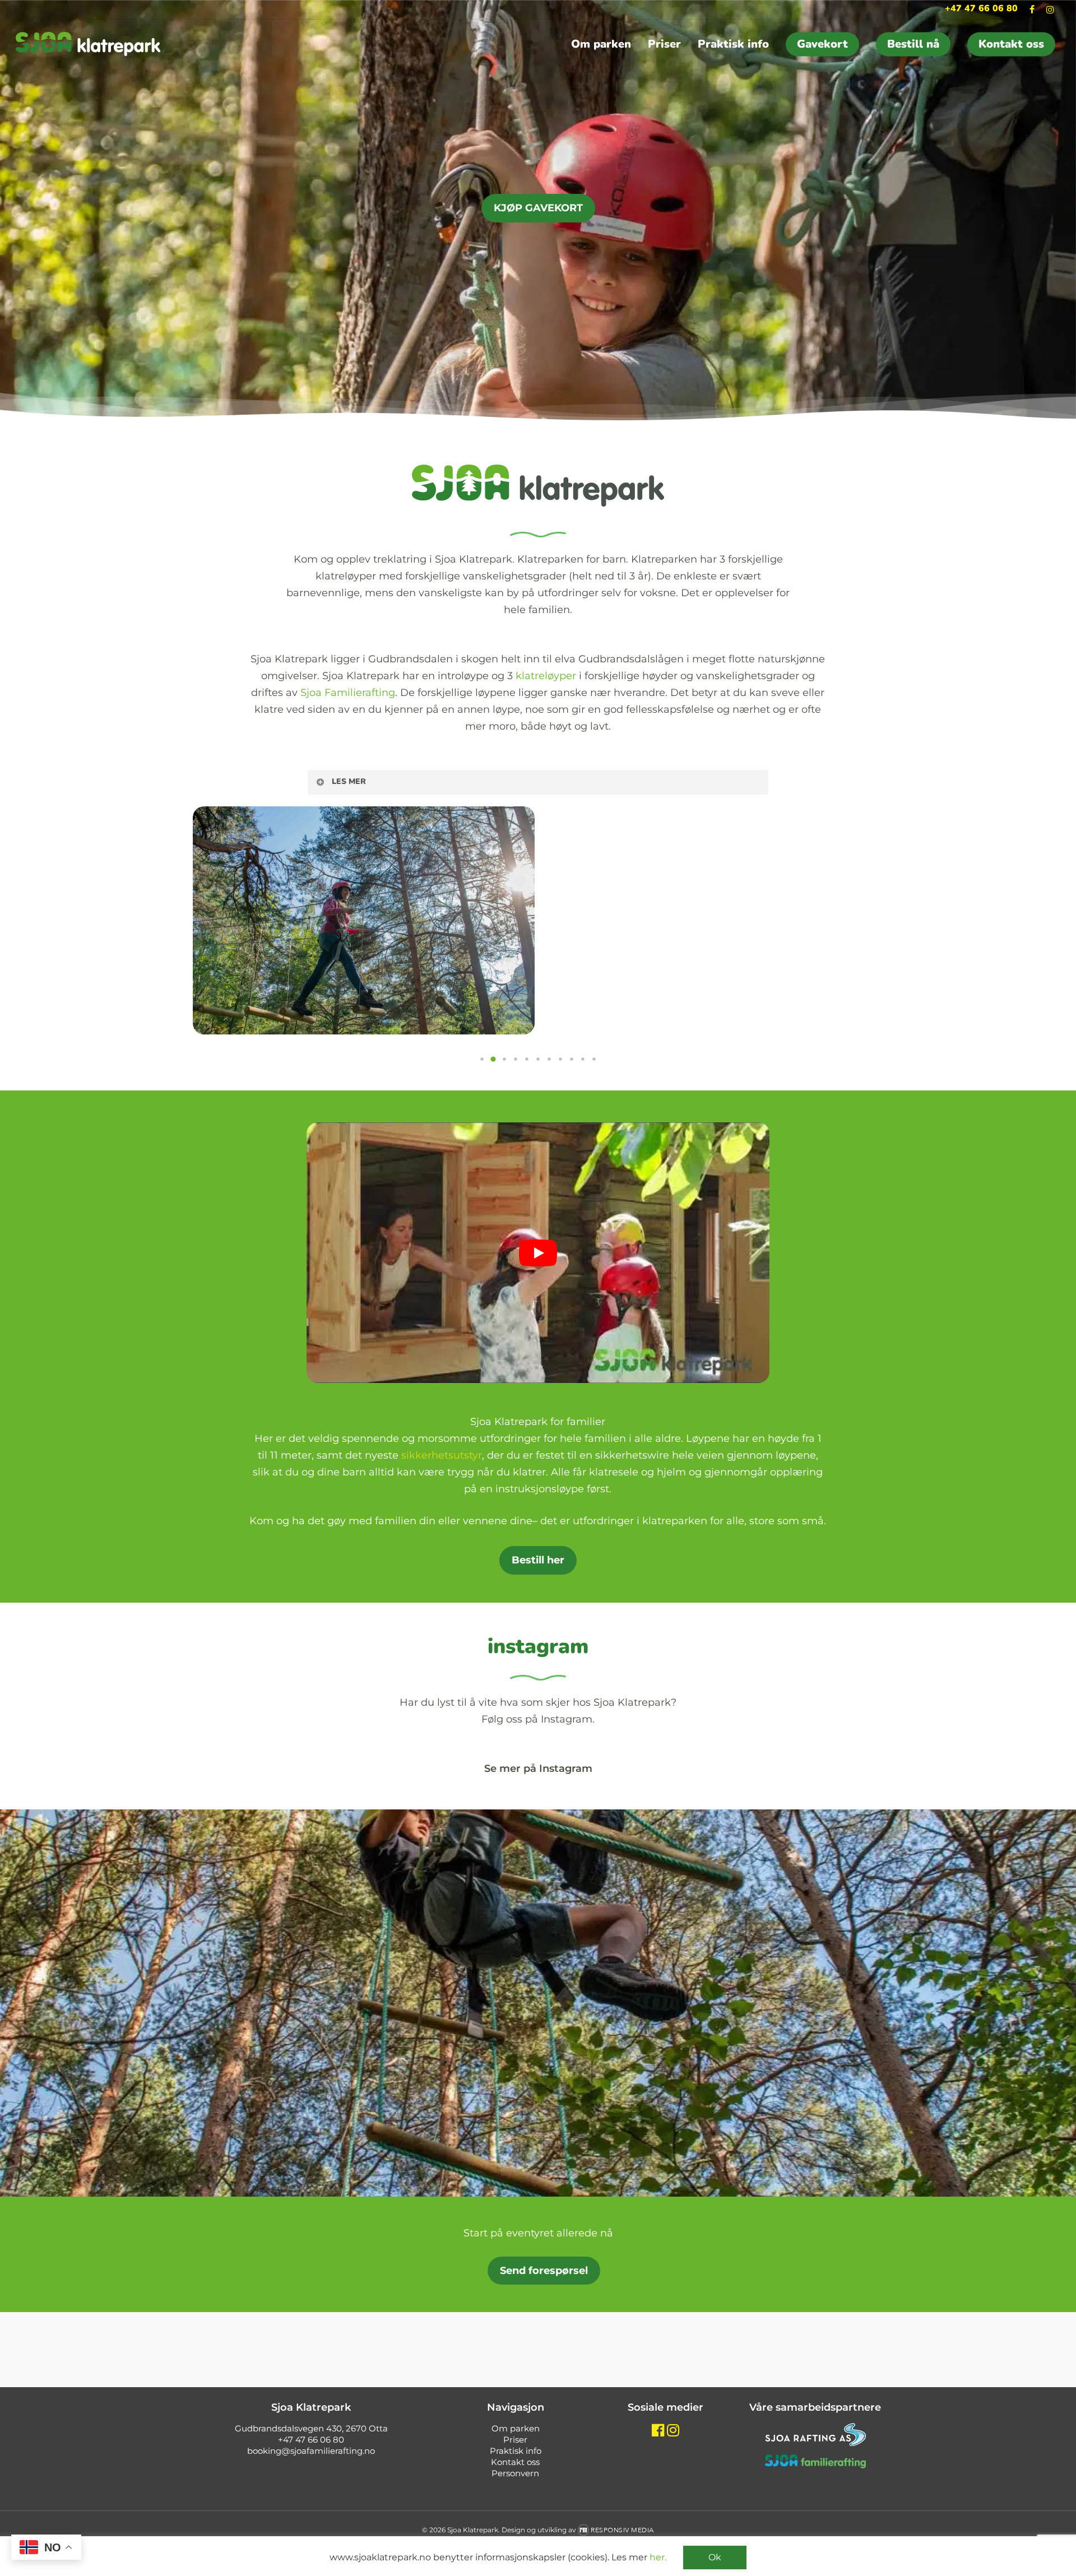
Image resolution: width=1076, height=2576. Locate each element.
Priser (515, 2440)
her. (658, 2557)
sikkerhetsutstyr (442, 1455)
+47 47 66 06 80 (311, 2440)
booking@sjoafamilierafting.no (311, 2451)
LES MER (349, 781)
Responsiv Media (622, 2530)
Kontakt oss (515, 2462)
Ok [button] (715, 2557)
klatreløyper (546, 676)
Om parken (516, 2428)
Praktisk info (516, 2451)
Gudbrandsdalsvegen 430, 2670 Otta (311, 2428)
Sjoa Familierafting (348, 693)
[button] (482, 1059)
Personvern (515, 2473)
